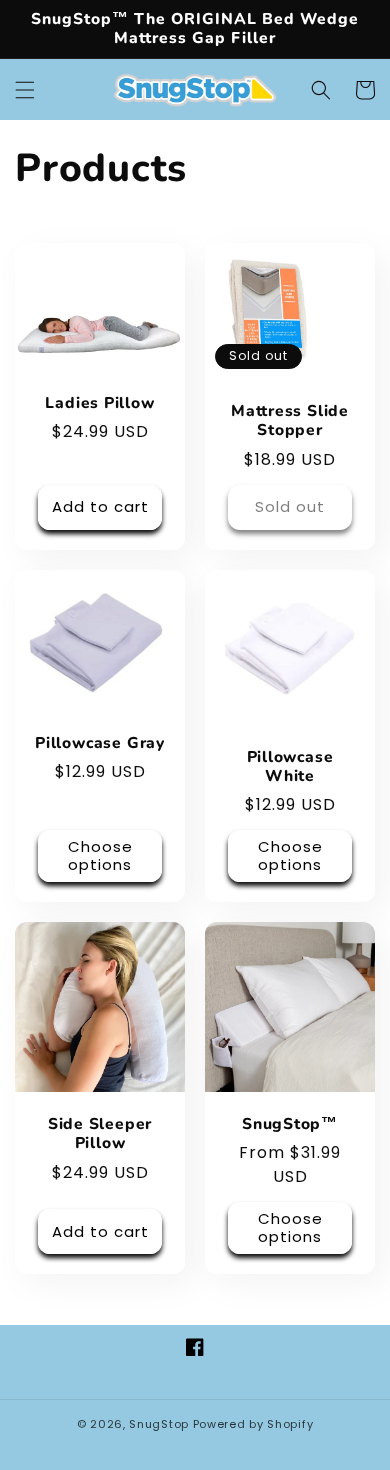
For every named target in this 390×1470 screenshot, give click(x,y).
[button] (25, 90)
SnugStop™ (290, 1124)
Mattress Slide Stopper (290, 421)
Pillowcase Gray (100, 743)
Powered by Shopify (253, 1424)
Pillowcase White (290, 767)
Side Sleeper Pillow (100, 1134)
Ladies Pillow (99, 403)
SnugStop (159, 1424)
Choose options (100, 855)
